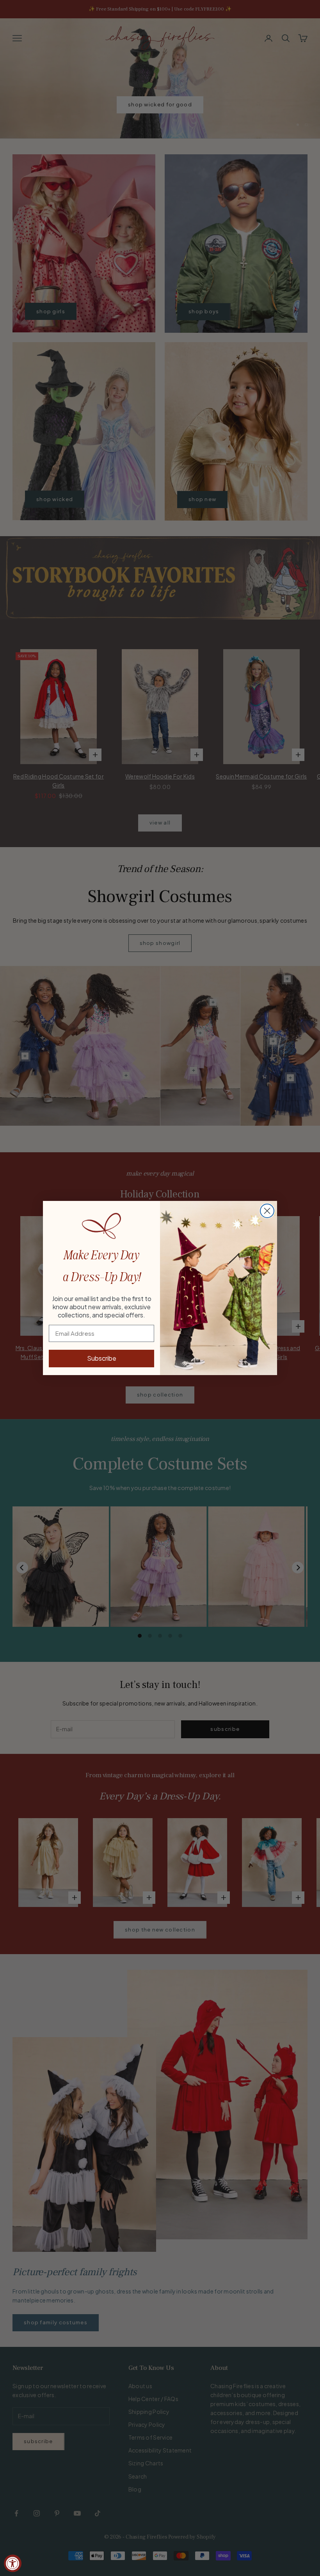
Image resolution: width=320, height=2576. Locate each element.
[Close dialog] (267, 1211)
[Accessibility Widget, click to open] (13, 2563)
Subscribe (102, 1358)
